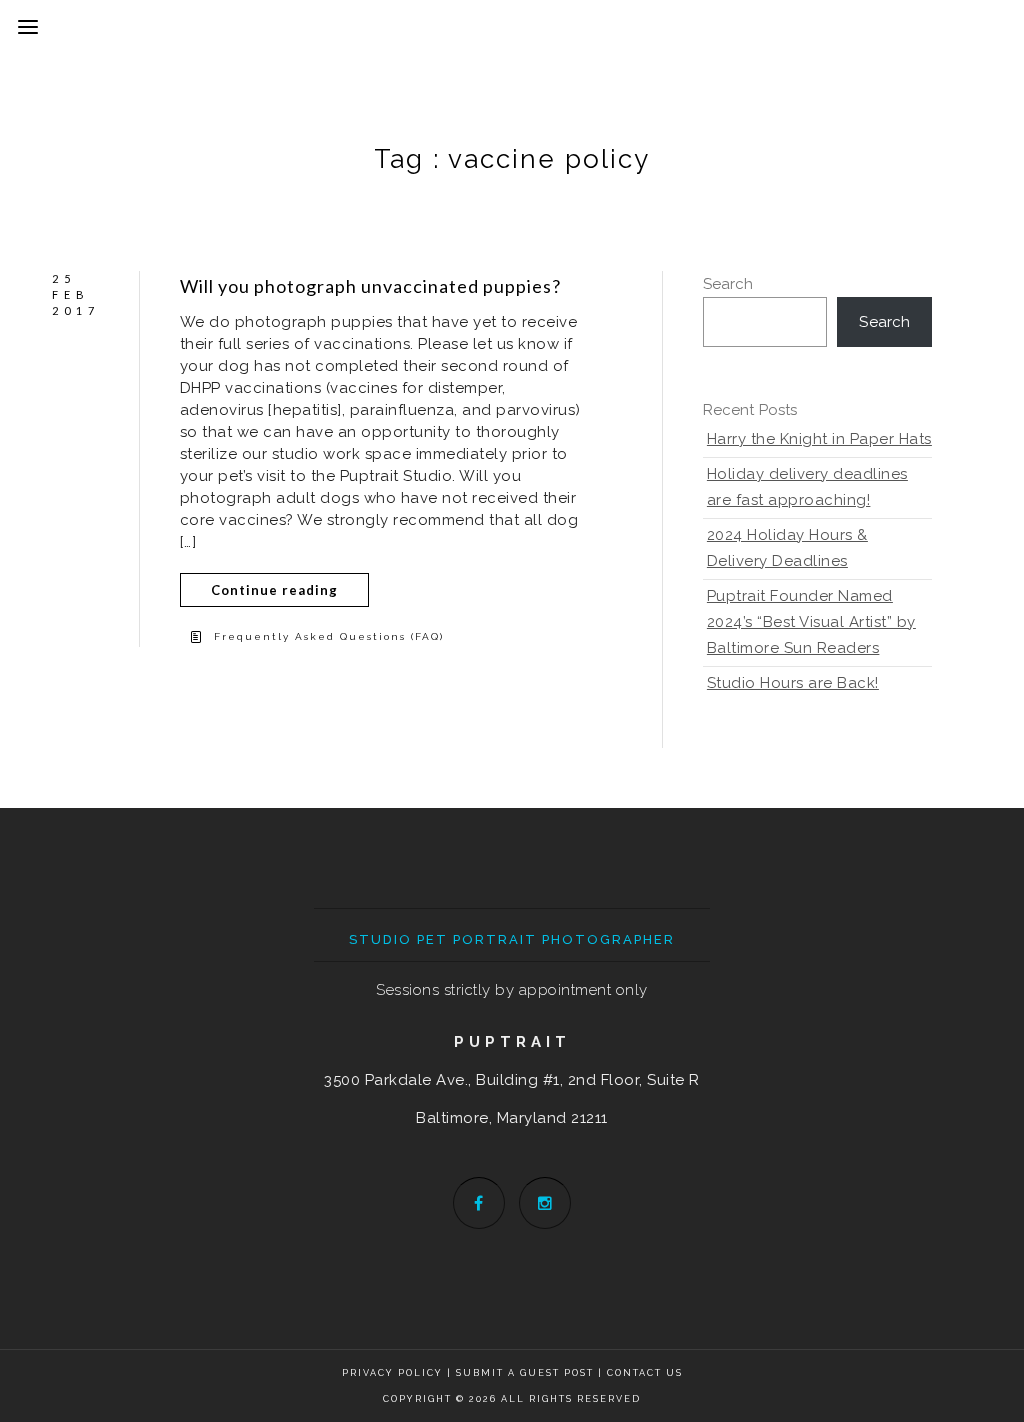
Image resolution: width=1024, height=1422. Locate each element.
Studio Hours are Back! (793, 683)
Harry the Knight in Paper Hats (819, 439)
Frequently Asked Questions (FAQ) (329, 636)
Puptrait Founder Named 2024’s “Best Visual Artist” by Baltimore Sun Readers (811, 622)
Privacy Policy (392, 1373)
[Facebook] (479, 1203)
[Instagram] (545, 1203)
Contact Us (645, 1373)
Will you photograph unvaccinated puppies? (370, 286)
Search (728, 284)
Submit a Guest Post (527, 1373)
